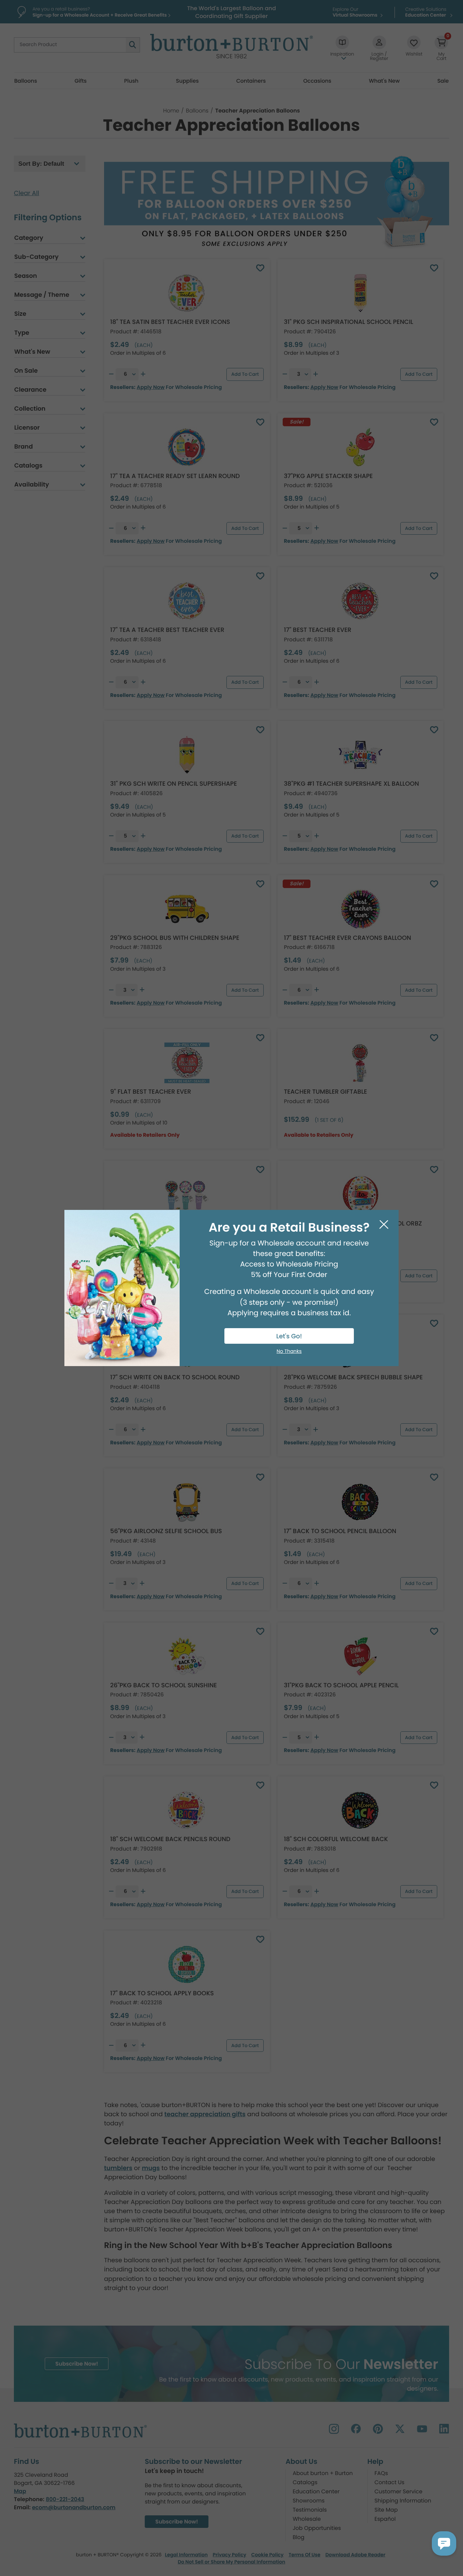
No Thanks (289, 1352)
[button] (444, 2543)
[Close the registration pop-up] (384, 1225)
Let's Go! (289, 1336)
